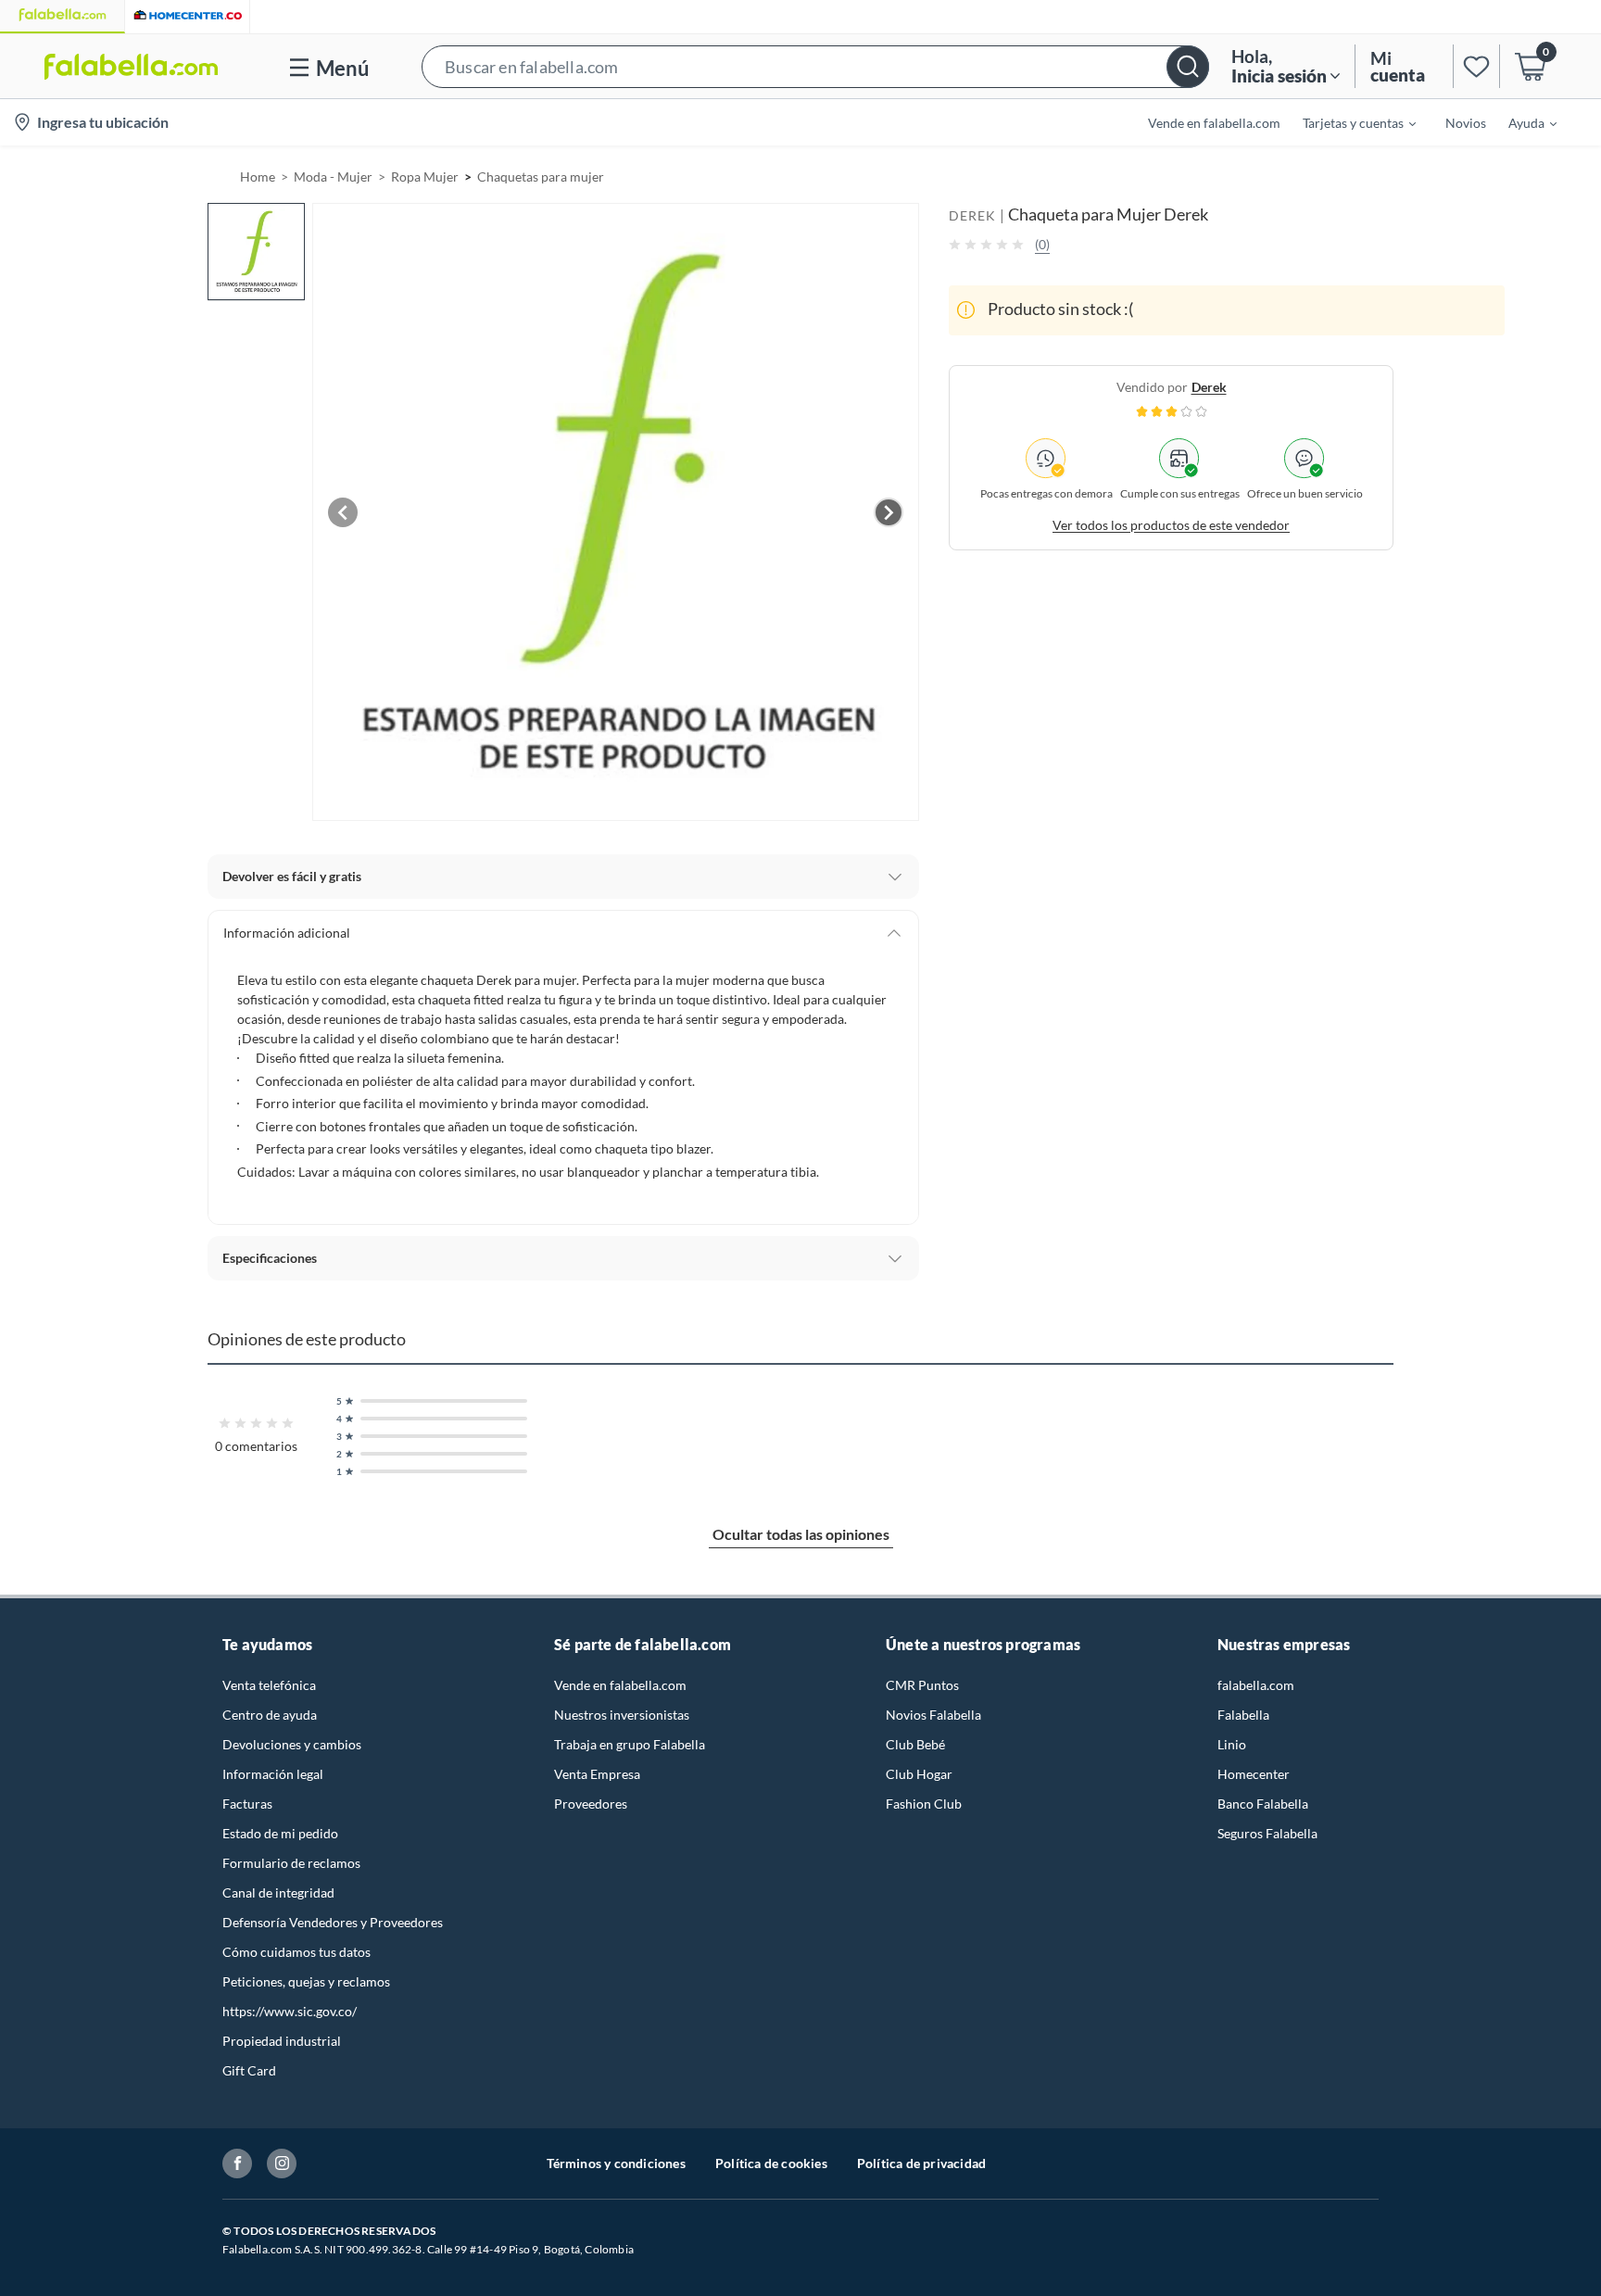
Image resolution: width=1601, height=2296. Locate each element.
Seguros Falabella (1267, 1833)
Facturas (247, 1804)
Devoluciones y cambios (292, 1744)
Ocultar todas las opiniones (801, 1534)
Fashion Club (924, 1804)
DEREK (972, 215)
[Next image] (889, 512)
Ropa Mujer (425, 177)
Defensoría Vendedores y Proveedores (333, 1922)
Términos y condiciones (616, 2163)
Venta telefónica (269, 1685)
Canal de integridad (278, 1892)
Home (258, 177)
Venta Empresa (597, 1774)
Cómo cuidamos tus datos (296, 1952)
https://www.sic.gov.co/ (290, 2011)
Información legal (273, 1774)
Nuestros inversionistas (622, 1715)
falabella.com (1256, 1685)
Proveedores (591, 1804)
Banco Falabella (1263, 1804)
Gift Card (249, 2070)
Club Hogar (919, 1774)
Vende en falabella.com (620, 1685)
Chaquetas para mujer (541, 177)
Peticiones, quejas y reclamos (306, 1981)
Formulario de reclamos (291, 1863)
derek (1209, 386)
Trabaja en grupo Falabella (630, 1744)
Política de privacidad (921, 2163)
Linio (1232, 1744)
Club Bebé (915, 1744)
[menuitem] (1348, 122)
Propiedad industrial (282, 2041)
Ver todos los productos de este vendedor (1171, 524)
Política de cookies (771, 2163)
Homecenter (1254, 1774)
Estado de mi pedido (280, 1833)
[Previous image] (343, 512)
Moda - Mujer (333, 177)
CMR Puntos (922, 1685)
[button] (815, 66)
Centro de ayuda (270, 1715)
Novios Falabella (933, 1715)
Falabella (1243, 1715)
